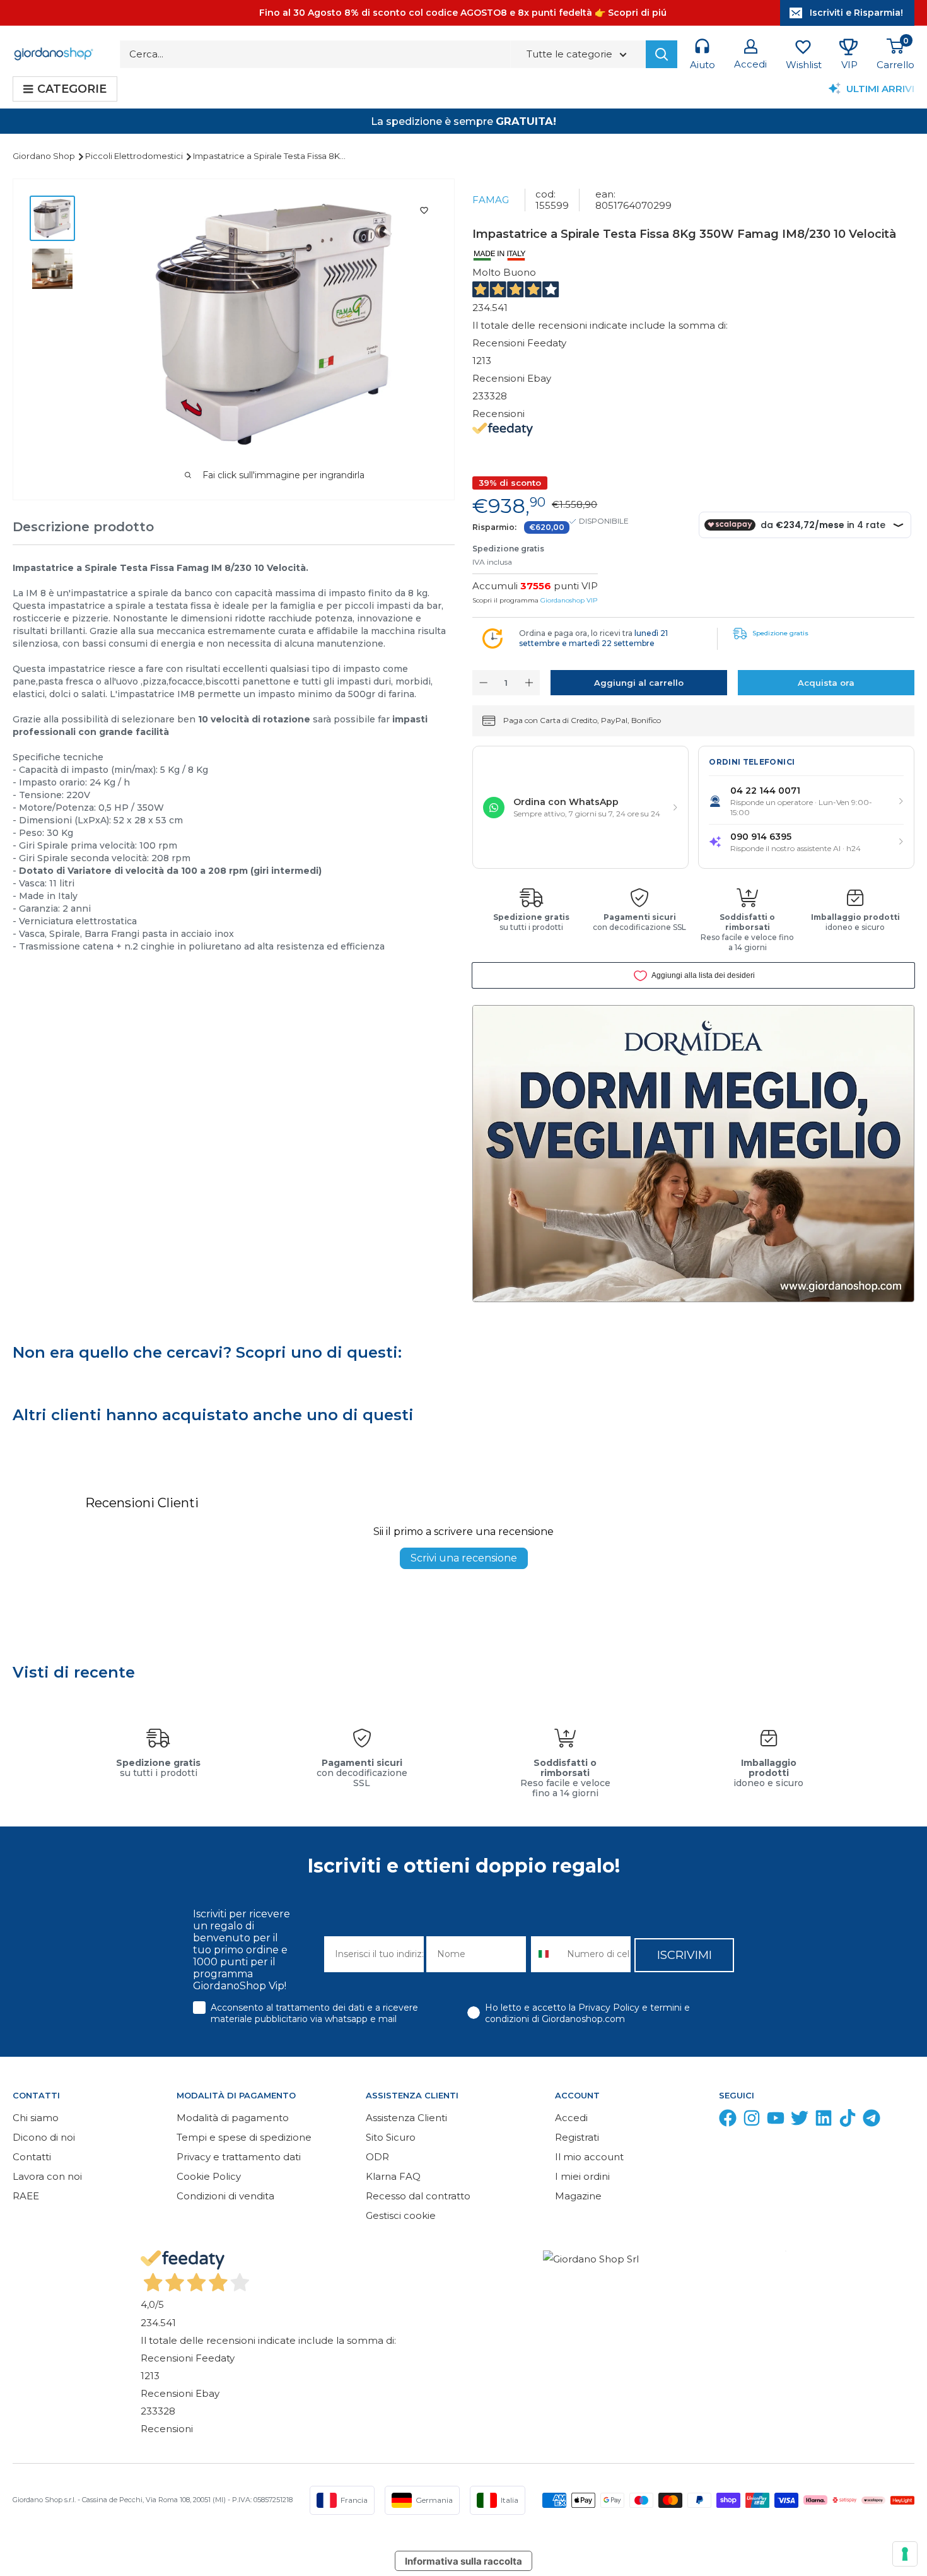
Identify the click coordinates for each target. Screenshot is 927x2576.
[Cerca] (662, 54)
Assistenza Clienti (406, 2118)
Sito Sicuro (391, 2137)
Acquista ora (826, 683)
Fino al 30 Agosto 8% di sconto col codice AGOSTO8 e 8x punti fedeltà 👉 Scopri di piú (463, 13)
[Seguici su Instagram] (752, 2121)
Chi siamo (36, 2118)
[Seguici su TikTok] (848, 2121)
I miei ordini (582, 2176)
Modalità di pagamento (233, 2118)
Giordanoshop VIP (569, 600)
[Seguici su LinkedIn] (824, 2121)
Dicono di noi (44, 2137)
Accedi (571, 2118)
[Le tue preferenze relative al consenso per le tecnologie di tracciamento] (905, 2554)
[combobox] (546, 1954)
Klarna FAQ (393, 2176)
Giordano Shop (45, 156)
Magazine (578, 2196)
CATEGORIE (72, 89)
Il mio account (589, 2157)
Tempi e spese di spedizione (244, 2137)
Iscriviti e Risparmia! (856, 13)
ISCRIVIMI (685, 1955)
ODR (377, 2157)
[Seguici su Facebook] (728, 2121)
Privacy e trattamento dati (239, 2157)
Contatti (32, 2157)
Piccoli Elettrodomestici (135, 156)
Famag (491, 200)
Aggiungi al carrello (639, 683)
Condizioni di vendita (225, 2196)
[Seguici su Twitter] (800, 2121)
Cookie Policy (209, 2176)
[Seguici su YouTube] (776, 2121)
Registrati (577, 2137)
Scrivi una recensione (464, 1558)
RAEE (26, 2196)
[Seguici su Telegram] (872, 2121)
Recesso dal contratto (418, 2196)
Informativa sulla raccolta (463, 2561)
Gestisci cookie (401, 2215)
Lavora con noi (47, 2176)
